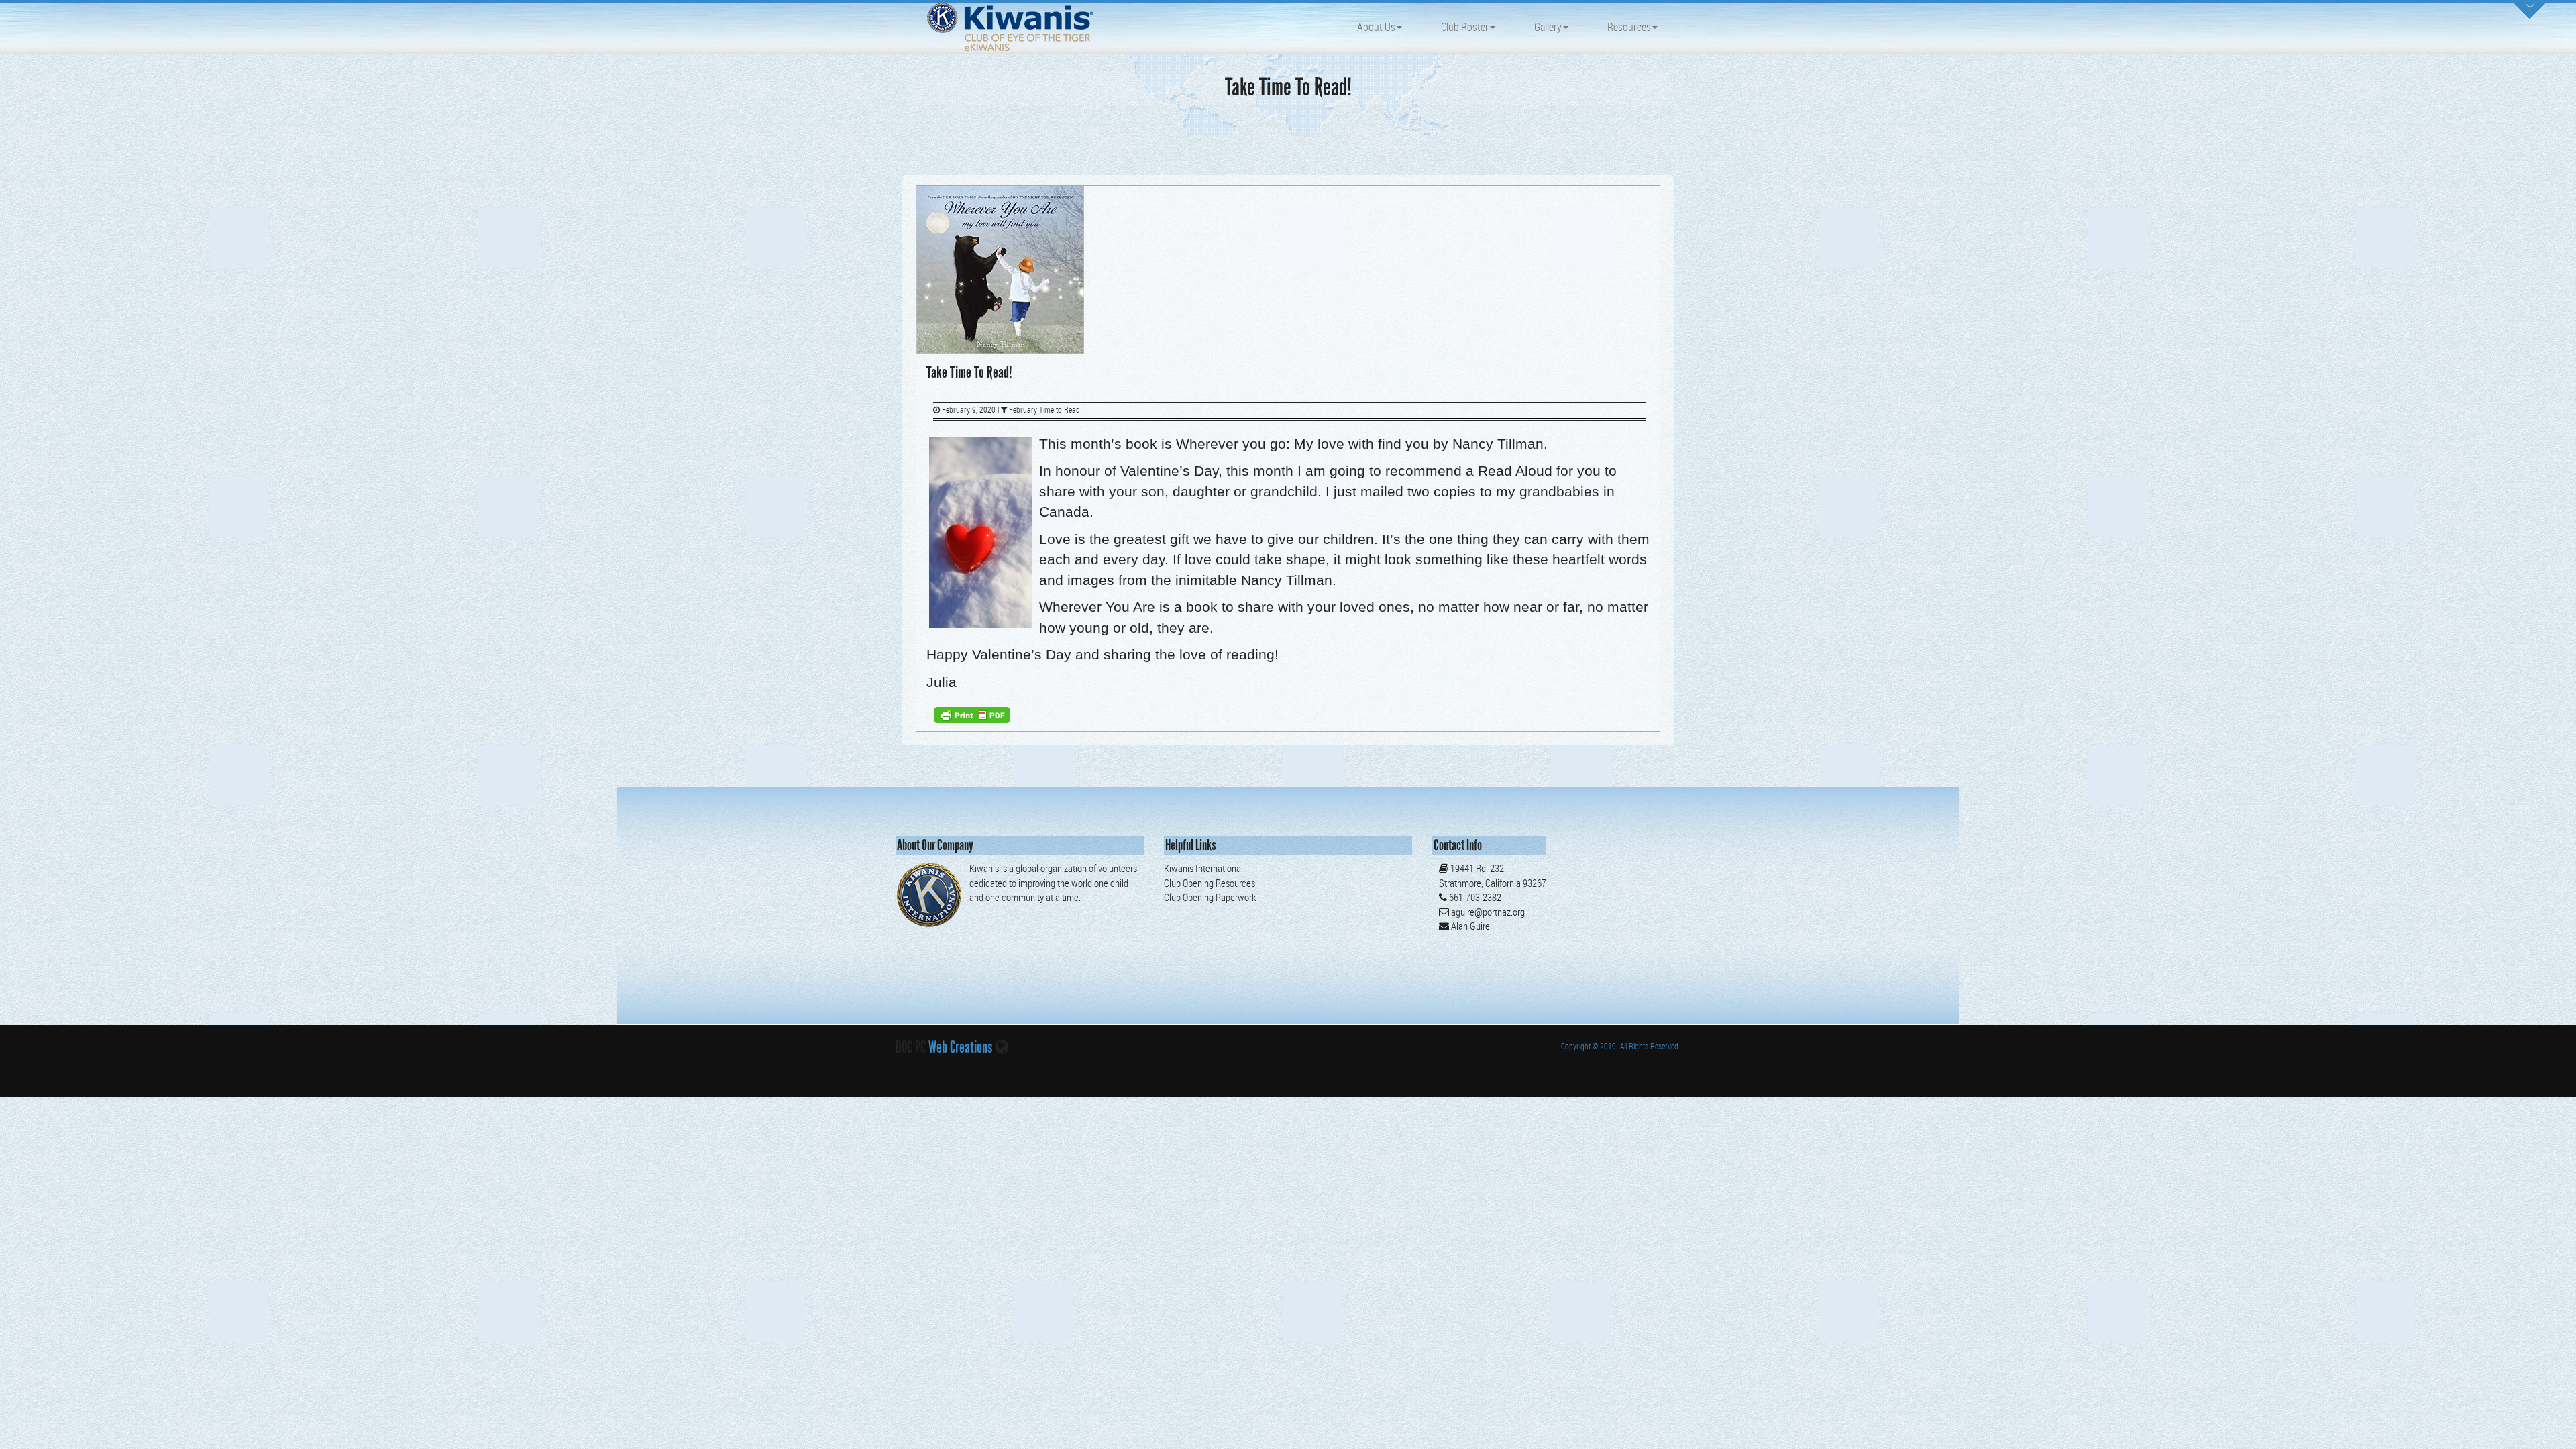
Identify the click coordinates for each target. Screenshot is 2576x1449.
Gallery (1548, 27)
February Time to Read (1044, 410)
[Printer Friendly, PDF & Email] (972, 714)
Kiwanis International (1203, 868)
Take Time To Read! (969, 372)
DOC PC (911, 1047)
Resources (1629, 27)
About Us (1376, 27)
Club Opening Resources (1210, 883)
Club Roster (1465, 27)
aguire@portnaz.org (1488, 912)
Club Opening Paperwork (1210, 897)
